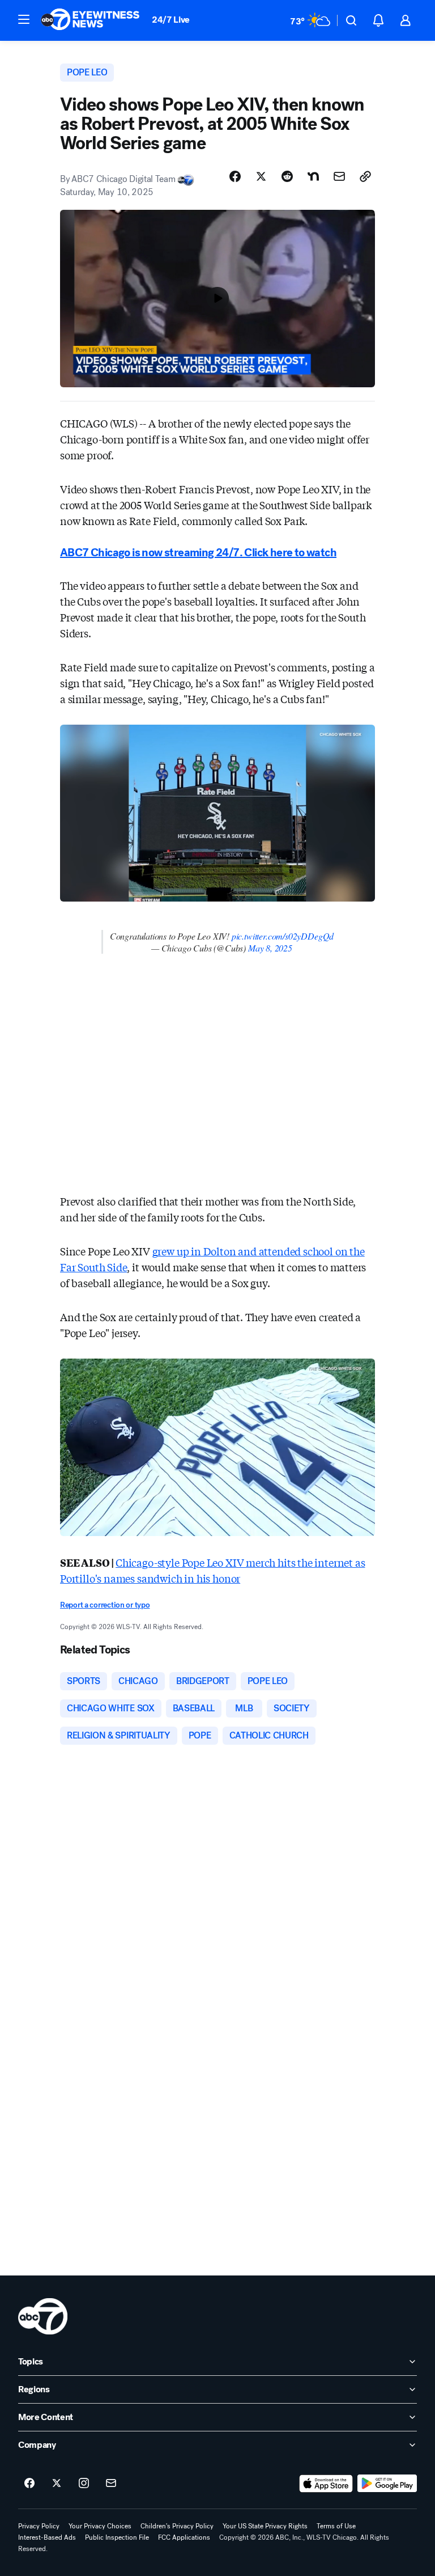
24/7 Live (171, 20)
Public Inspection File (117, 2537)
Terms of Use (336, 2526)
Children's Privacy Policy (177, 2526)
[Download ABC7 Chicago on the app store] (326, 2484)
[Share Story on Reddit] (287, 176)
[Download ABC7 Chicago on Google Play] (387, 2484)
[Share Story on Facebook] (235, 176)
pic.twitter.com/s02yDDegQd (283, 936)
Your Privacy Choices (100, 2526)
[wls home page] (43, 2316)
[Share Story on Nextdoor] (313, 176)
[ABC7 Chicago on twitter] (57, 2484)
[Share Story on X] (261, 176)
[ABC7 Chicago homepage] (90, 20)
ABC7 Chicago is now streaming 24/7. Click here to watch (198, 553)
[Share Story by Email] (339, 176)
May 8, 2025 (270, 948)
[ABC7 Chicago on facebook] (29, 2484)
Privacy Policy (39, 2526)
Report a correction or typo (105, 1605)
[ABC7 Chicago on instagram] (84, 2484)
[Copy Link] (365, 176)
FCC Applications (184, 2537)
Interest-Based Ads (47, 2537)
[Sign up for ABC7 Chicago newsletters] (111, 2484)
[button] (24, 19)
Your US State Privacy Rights (265, 2526)
